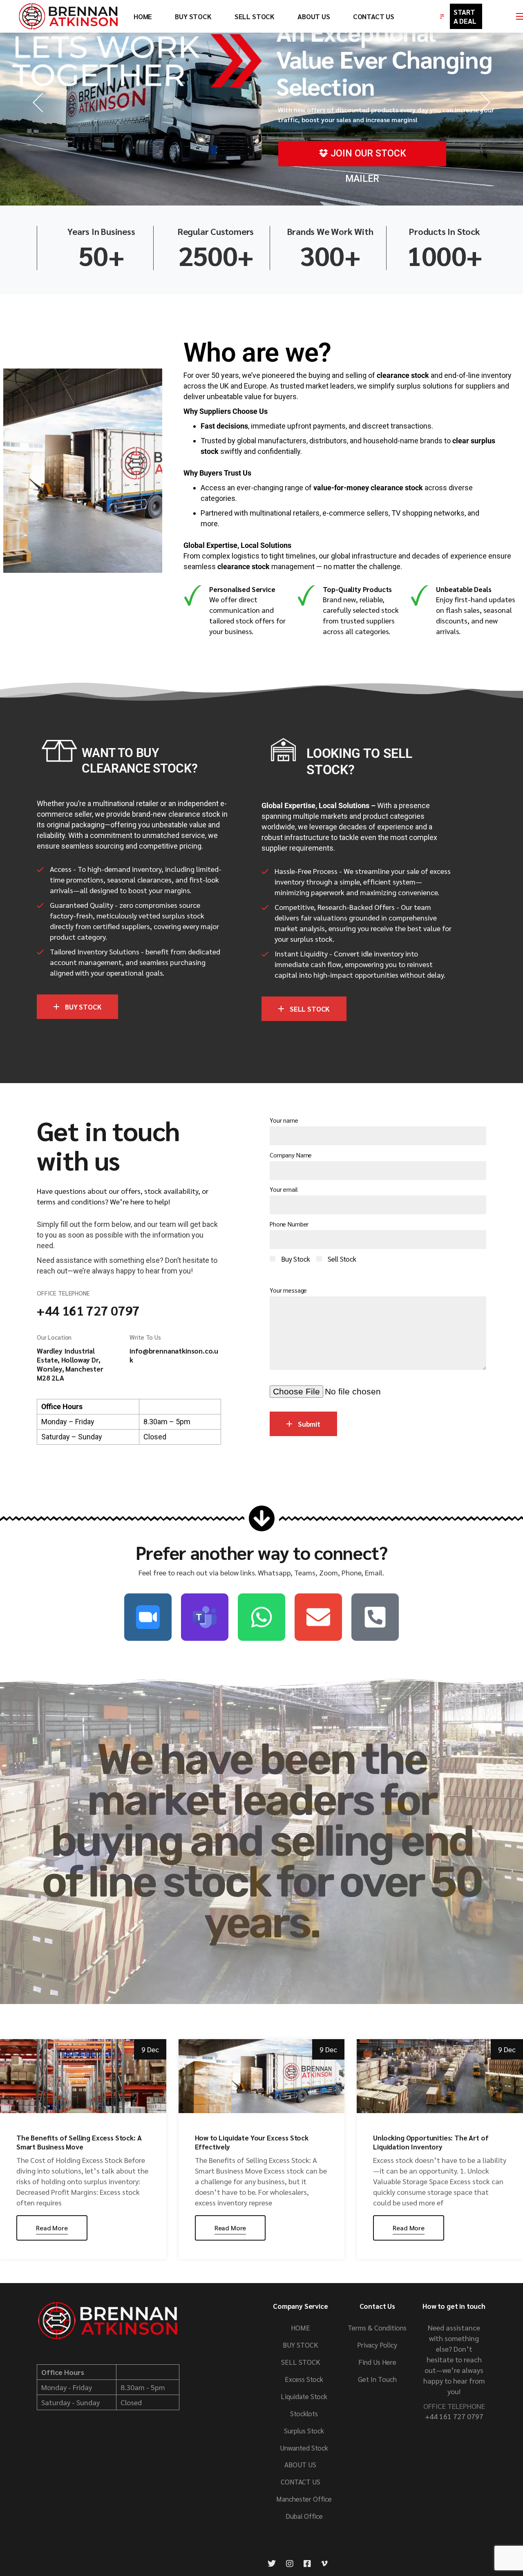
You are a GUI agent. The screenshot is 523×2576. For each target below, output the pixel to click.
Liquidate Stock (304, 2396)
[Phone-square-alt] (375, 1617)
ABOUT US (300, 2464)
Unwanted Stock (304, 2448)
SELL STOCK (461, 114)
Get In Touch (377, 2379)
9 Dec (150, 2049)
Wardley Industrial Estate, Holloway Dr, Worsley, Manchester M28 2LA (70, 1364)
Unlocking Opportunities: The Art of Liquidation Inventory (431, 2142)
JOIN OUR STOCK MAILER (367, 157)
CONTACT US (301, 2482)
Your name (284, 1120)
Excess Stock (304, 2379)
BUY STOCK (461, 80)
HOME (301, 2328)
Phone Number (289, 1224)
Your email (284, 1189)
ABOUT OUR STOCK (372, 166)
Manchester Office (304, 2499)
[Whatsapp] (261, 1617)
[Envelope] (318, 1617)
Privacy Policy (377, 2345)
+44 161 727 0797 (88, 1310)
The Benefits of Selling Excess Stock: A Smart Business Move (79, 2142)
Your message (288, 1290)
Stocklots (304, 2413)
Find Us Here (377, 2362)
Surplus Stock (304, 2431)
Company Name (291, 1155)
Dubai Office (304, 2516)
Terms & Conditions (377, 2328)
